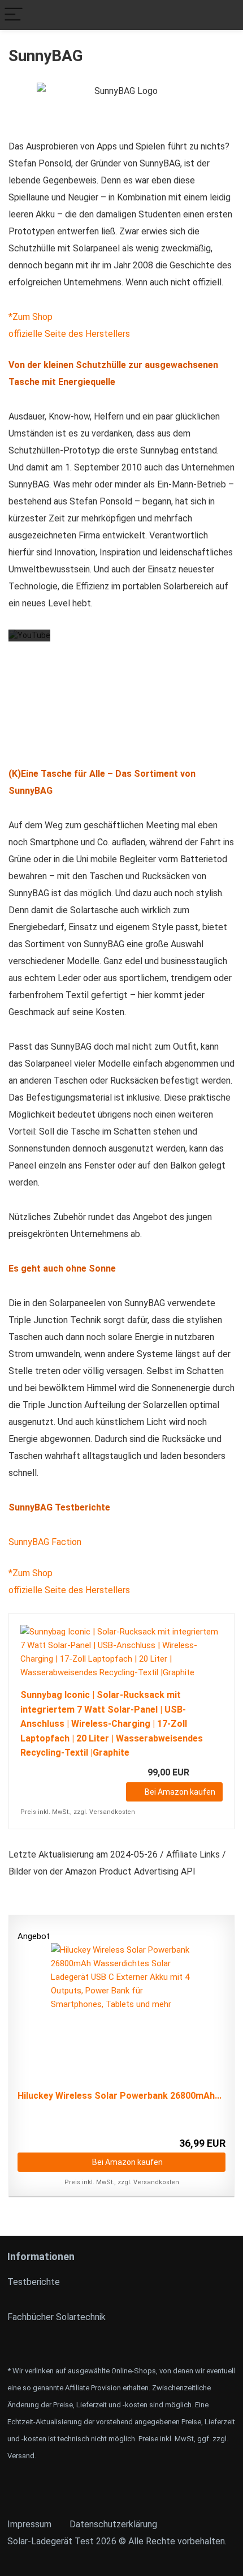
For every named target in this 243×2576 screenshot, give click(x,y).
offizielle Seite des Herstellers (69, 334)
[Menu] (14, 15)
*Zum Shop (31, 317)
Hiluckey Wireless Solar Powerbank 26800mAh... (120, 2096)
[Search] (225, 15)
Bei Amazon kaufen (180, 1792)
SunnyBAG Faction (45, 1542)
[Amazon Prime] (207, 1773)
